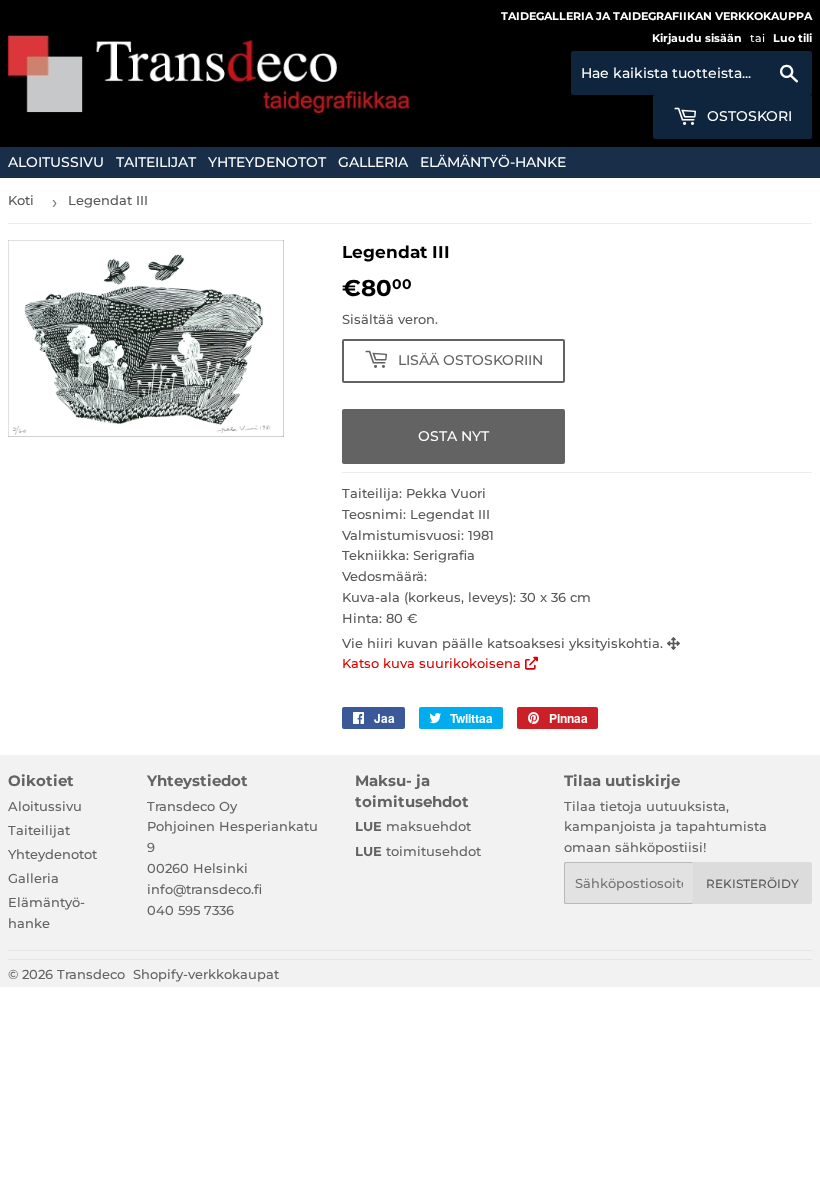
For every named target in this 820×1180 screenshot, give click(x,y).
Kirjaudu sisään (697, 38)
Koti (21, 200)
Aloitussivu (56, 162)
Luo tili (792, 38)
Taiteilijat (156, 162)
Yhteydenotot (267, 162)
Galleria (373, 162)
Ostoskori (747, 116)
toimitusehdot (418, 851)
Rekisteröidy (752, 883)
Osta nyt (453, 436)
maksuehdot (413, 826)
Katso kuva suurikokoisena (433, 663)
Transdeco (91, 974)
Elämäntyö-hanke (493, 162)
